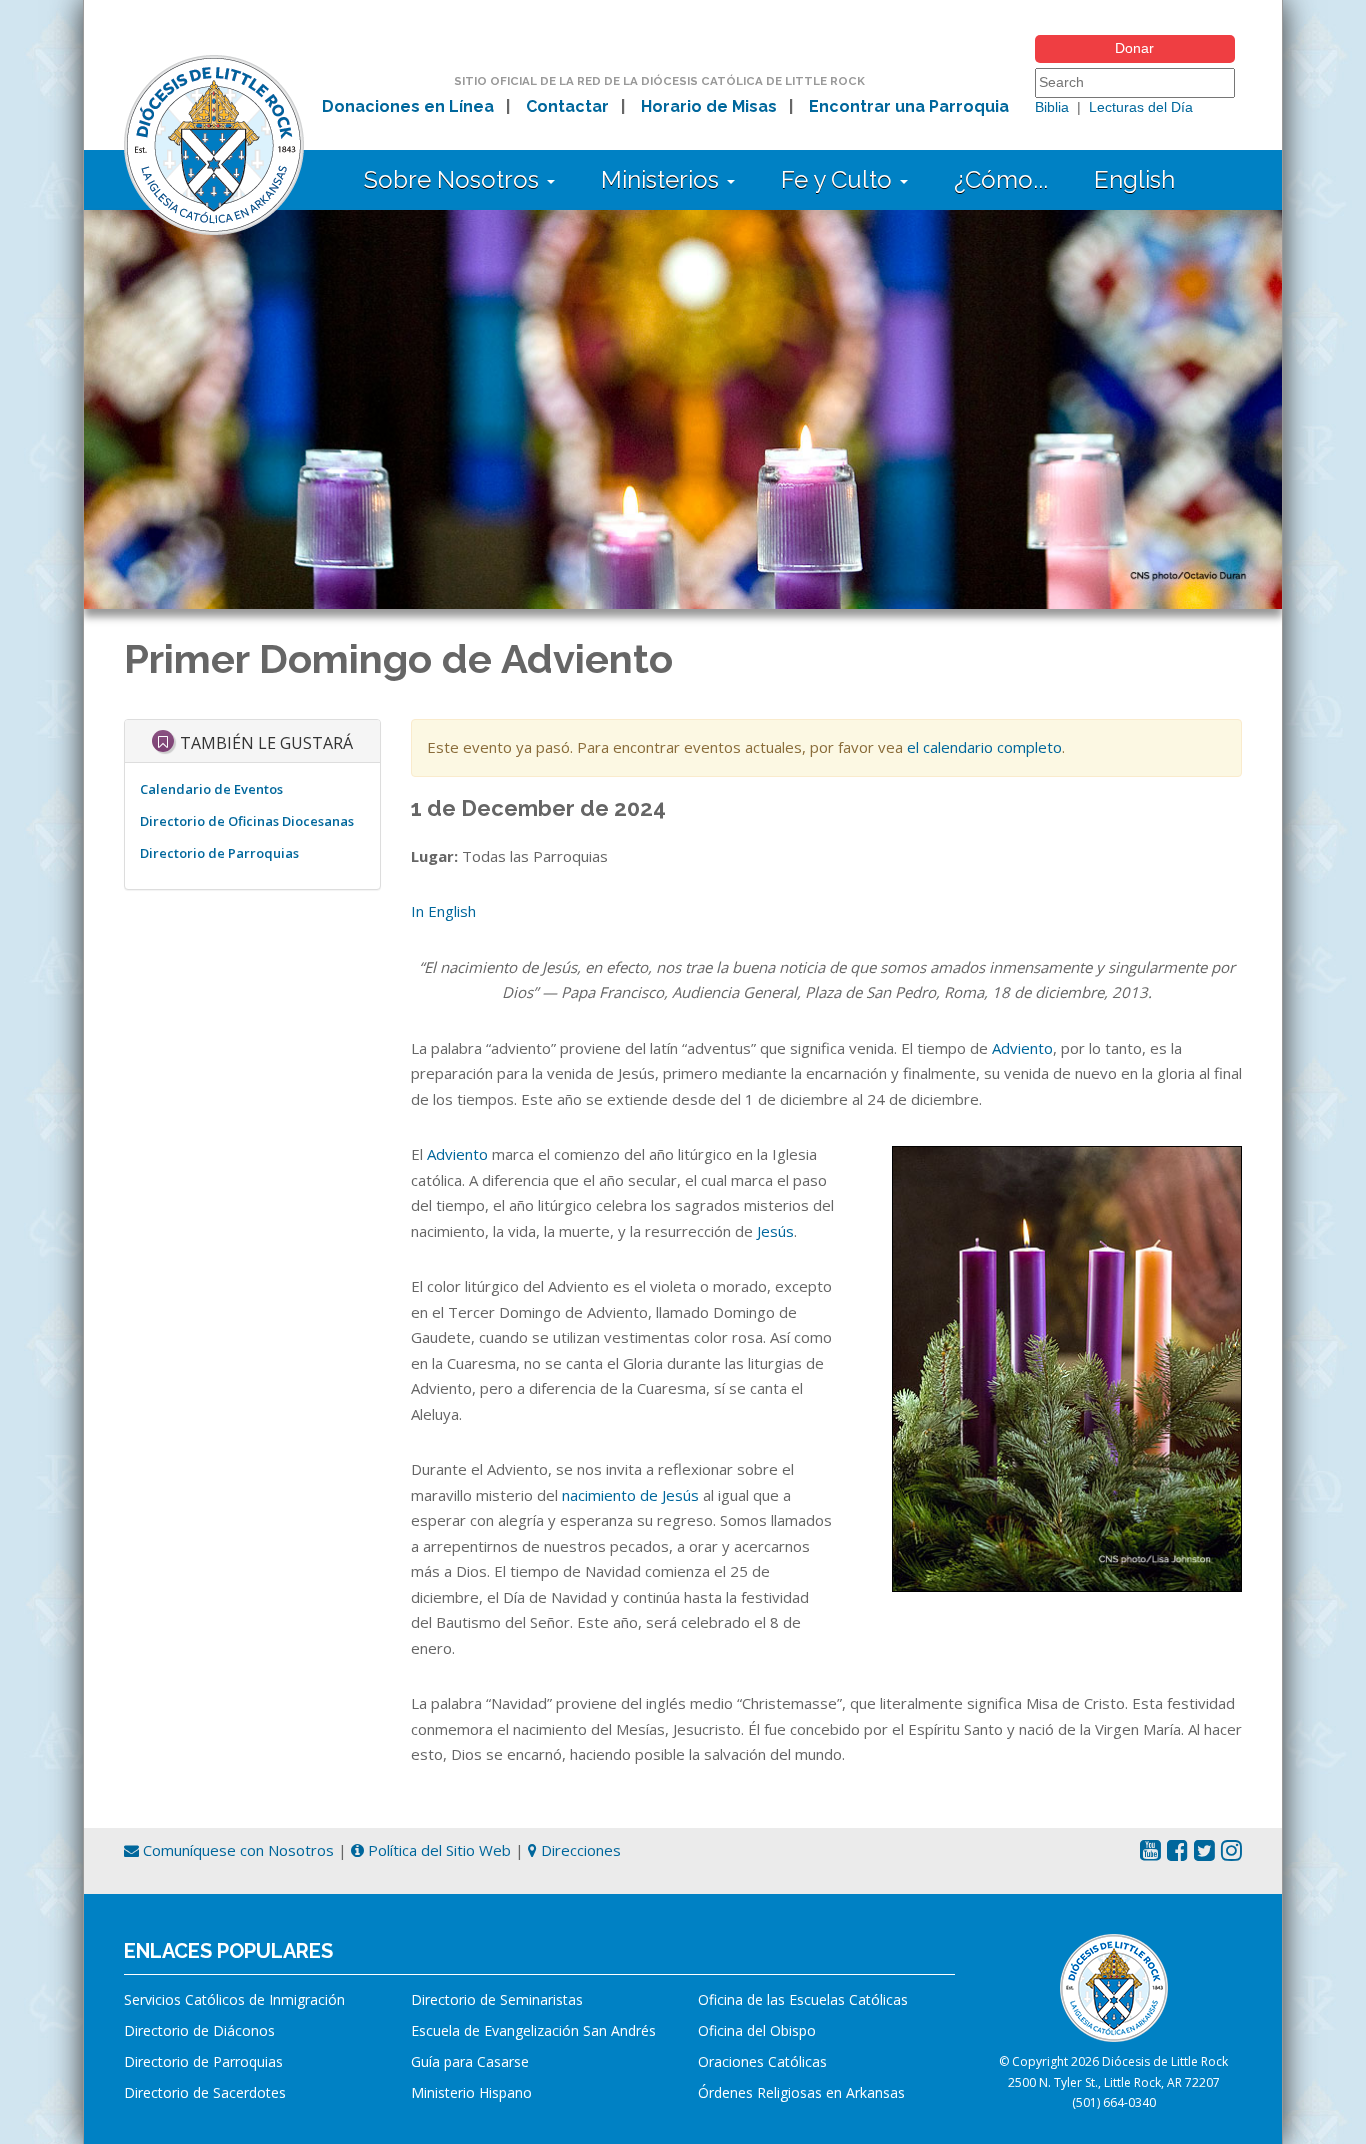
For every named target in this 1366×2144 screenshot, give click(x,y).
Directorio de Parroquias (219, 853)
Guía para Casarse (470, 2061)
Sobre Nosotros (454, 179)
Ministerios (663, 179)
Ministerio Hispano (471, 2092)
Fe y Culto (839, 179)
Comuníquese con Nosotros (236, 1850)
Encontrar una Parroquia (909, 106)
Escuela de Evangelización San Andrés (533, 2030)
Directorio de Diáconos (199, 2030)
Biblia (1052, 107)
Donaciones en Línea (408, 106)
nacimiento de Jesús (630, 1495)
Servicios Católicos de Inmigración (234, 1999)
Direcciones (579, 1850)
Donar (1134, 48)
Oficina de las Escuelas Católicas (803, 1999)
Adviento (1022, 1048)
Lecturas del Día (1141, 107)
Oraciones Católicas (762, 2061)
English (1134, 179)
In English (443, 911)
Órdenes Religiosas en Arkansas (801, 2092)
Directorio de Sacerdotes (205, 2092)
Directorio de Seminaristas (497, 1999)
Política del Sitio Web (437, 1850)
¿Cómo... (1001, 179)
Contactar (567, 106)
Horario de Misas (709, 106)
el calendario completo (984, 747)
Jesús (775, 1231)
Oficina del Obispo (757, 2030)
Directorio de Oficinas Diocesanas (247, 821)
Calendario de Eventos (211, 789)
